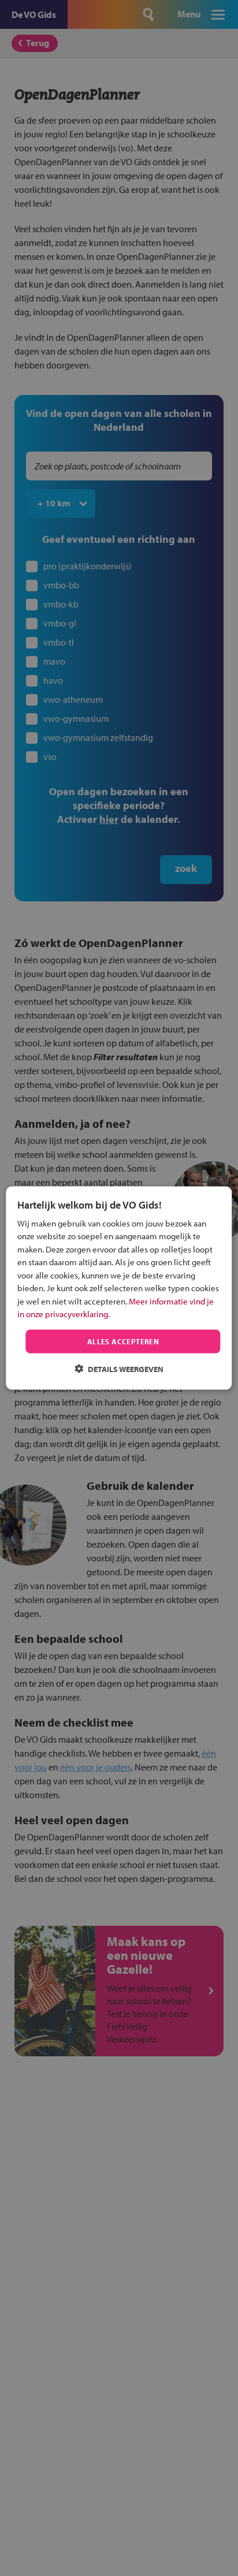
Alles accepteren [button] (123, 1341)
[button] (119, 1369)
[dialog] (119, 1288)
